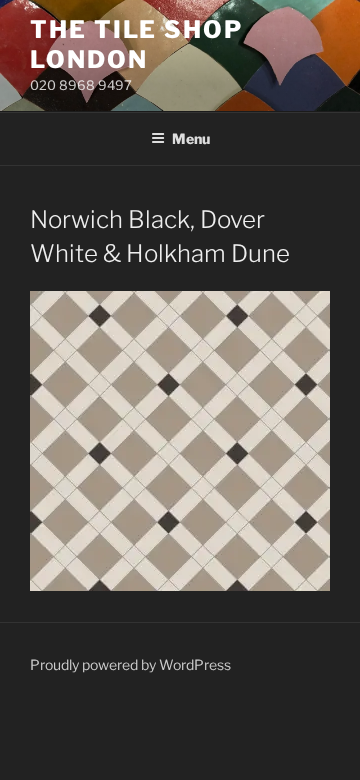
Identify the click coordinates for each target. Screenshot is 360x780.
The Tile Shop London (136, 44)
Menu (191, 138)
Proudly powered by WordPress (130, 664)
